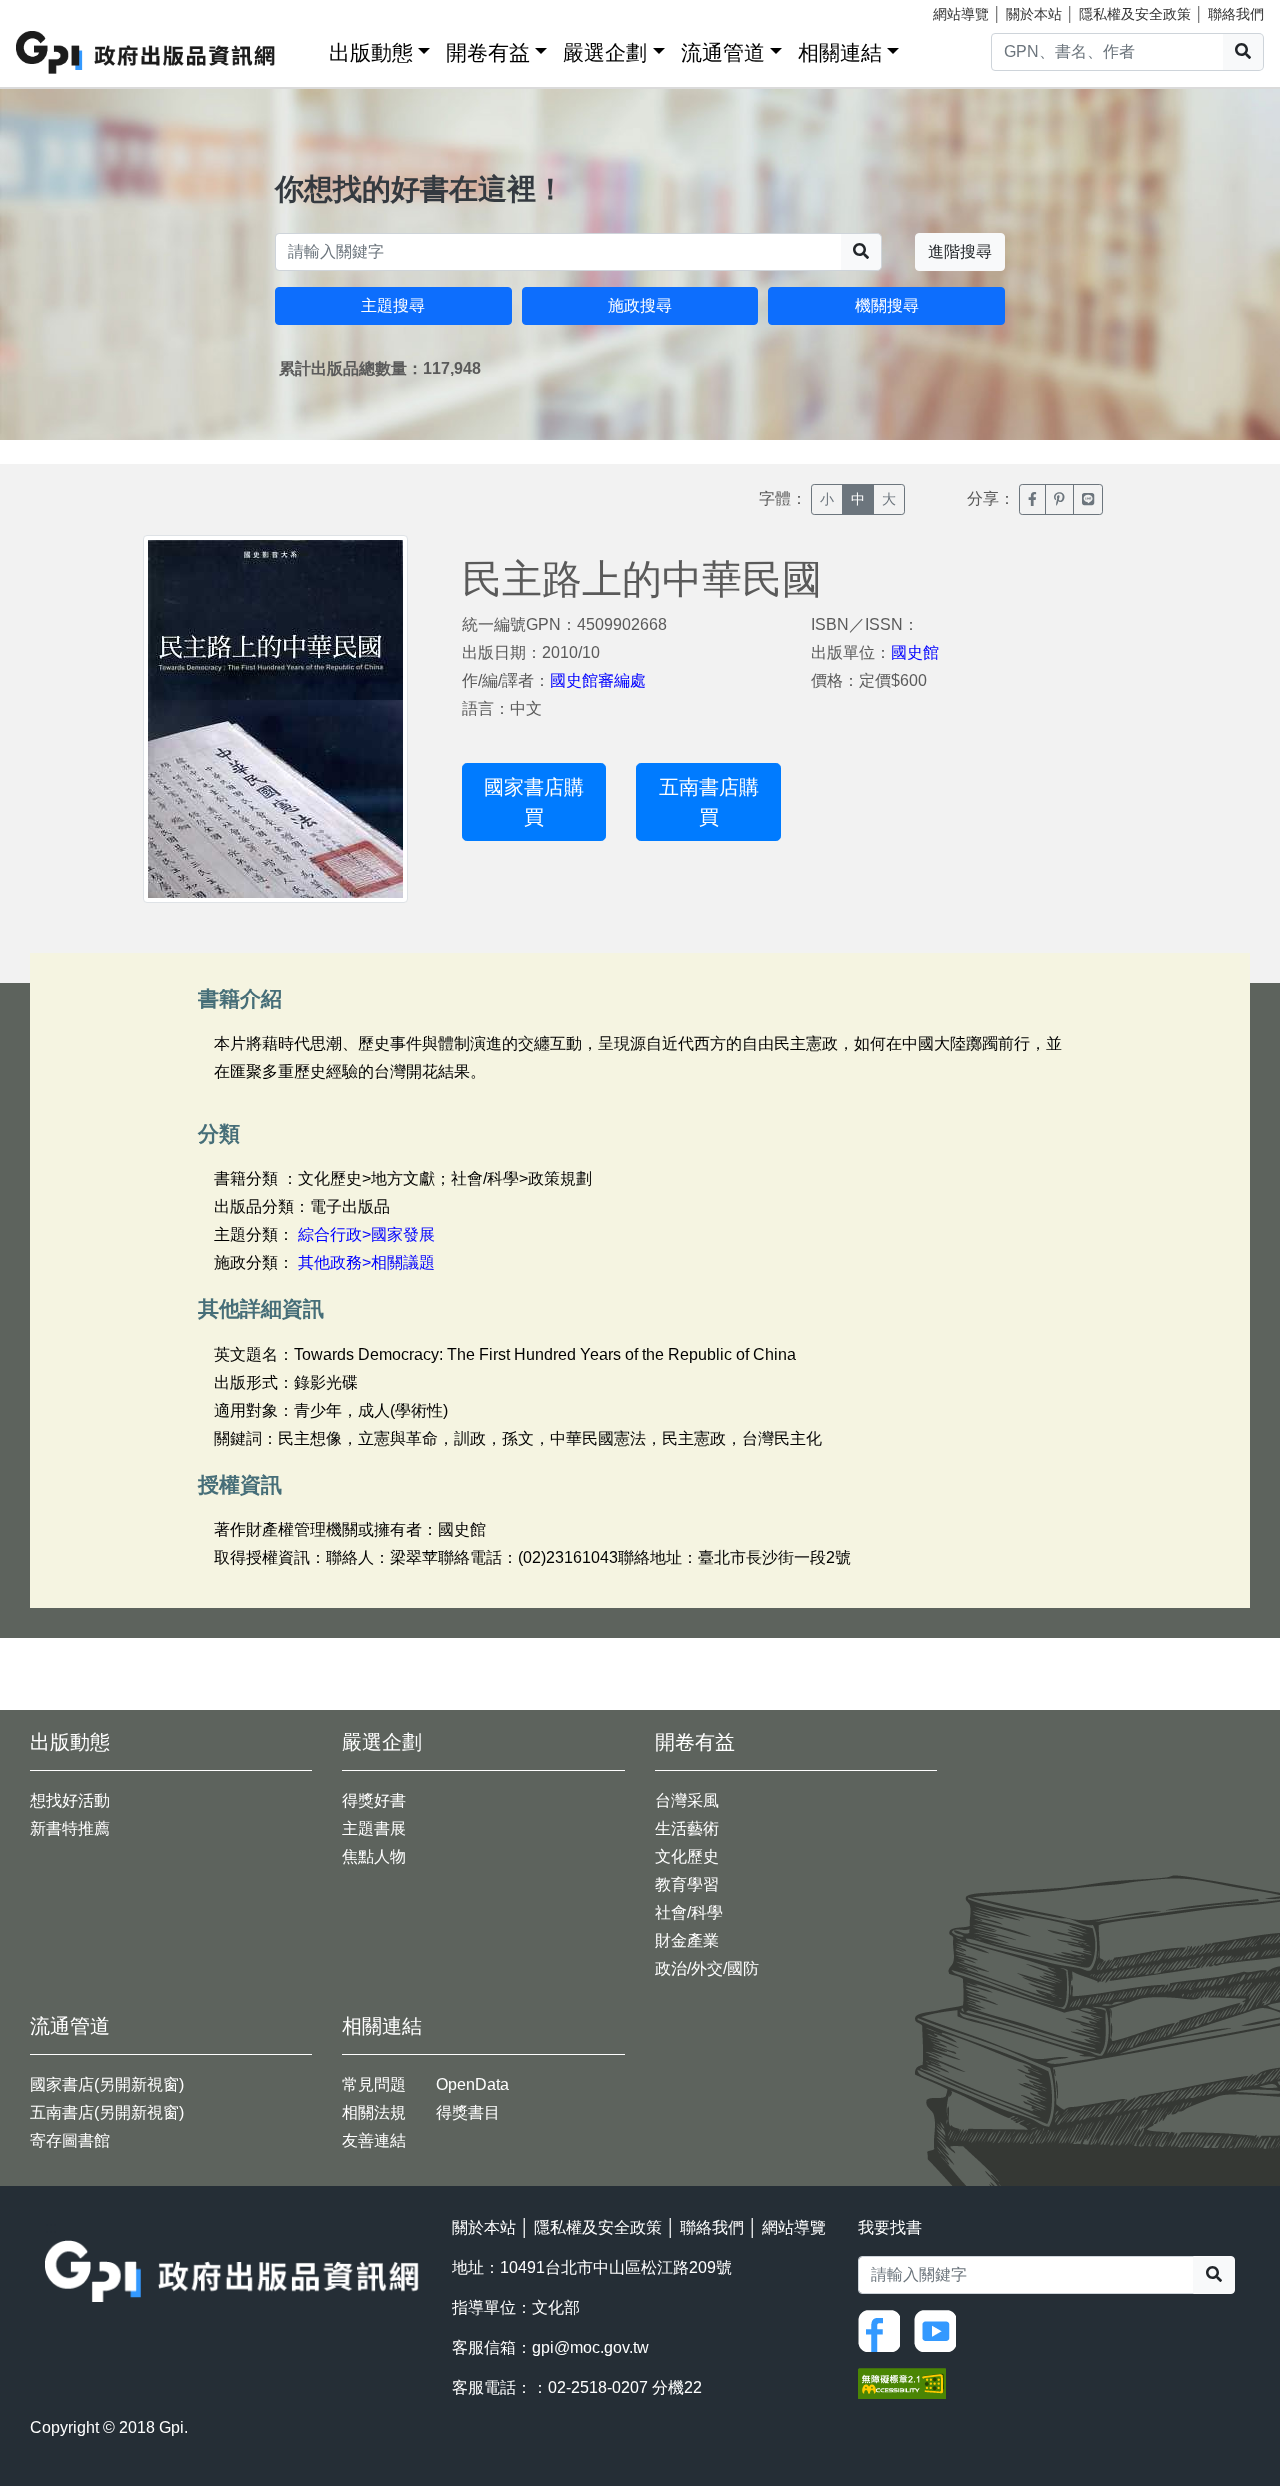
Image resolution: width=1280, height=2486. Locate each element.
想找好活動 (70, 1800)
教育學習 (687, 1884)
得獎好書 (374, 1800)
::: (307, 48)
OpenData (472, 2084)
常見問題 (374, 2084)
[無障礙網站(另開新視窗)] (902, 2381)
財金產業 (687, 1940)
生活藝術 (687, 1828)
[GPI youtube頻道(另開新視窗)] (940, 2329)
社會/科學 (689, 1912)
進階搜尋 (960, 251)
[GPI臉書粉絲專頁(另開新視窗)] (884, 2329)
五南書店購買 (709, 802)
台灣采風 (687, 1800)
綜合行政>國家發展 (366, 1234)
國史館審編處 (598, 680)
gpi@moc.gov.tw (590, 2347)
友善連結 (374, 2140)
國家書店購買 (534, 802)
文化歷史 (687, 1856)
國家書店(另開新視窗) (107, 2084)
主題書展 (374, 1828)
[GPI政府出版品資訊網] (146, 52)
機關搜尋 (887, 305)
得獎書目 (468, 2112)
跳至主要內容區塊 (56, 10)
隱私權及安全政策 (1135, 14)
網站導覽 (961, 14)
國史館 (915, 652)
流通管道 (723, 52)
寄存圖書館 (70, 2140)
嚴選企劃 (605, 52)
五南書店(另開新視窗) (107, 2112)
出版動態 (371, 52)
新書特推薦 (70, 1828)
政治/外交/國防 (707, 1968)
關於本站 (1034, 14)
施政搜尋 (640, 305)
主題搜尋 (393, 305)
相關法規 (374, 2112)
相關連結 (840, 52)
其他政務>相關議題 (366, 1262)
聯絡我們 (1236, 14)
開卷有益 (488, 52)
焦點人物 (374, 1856)
